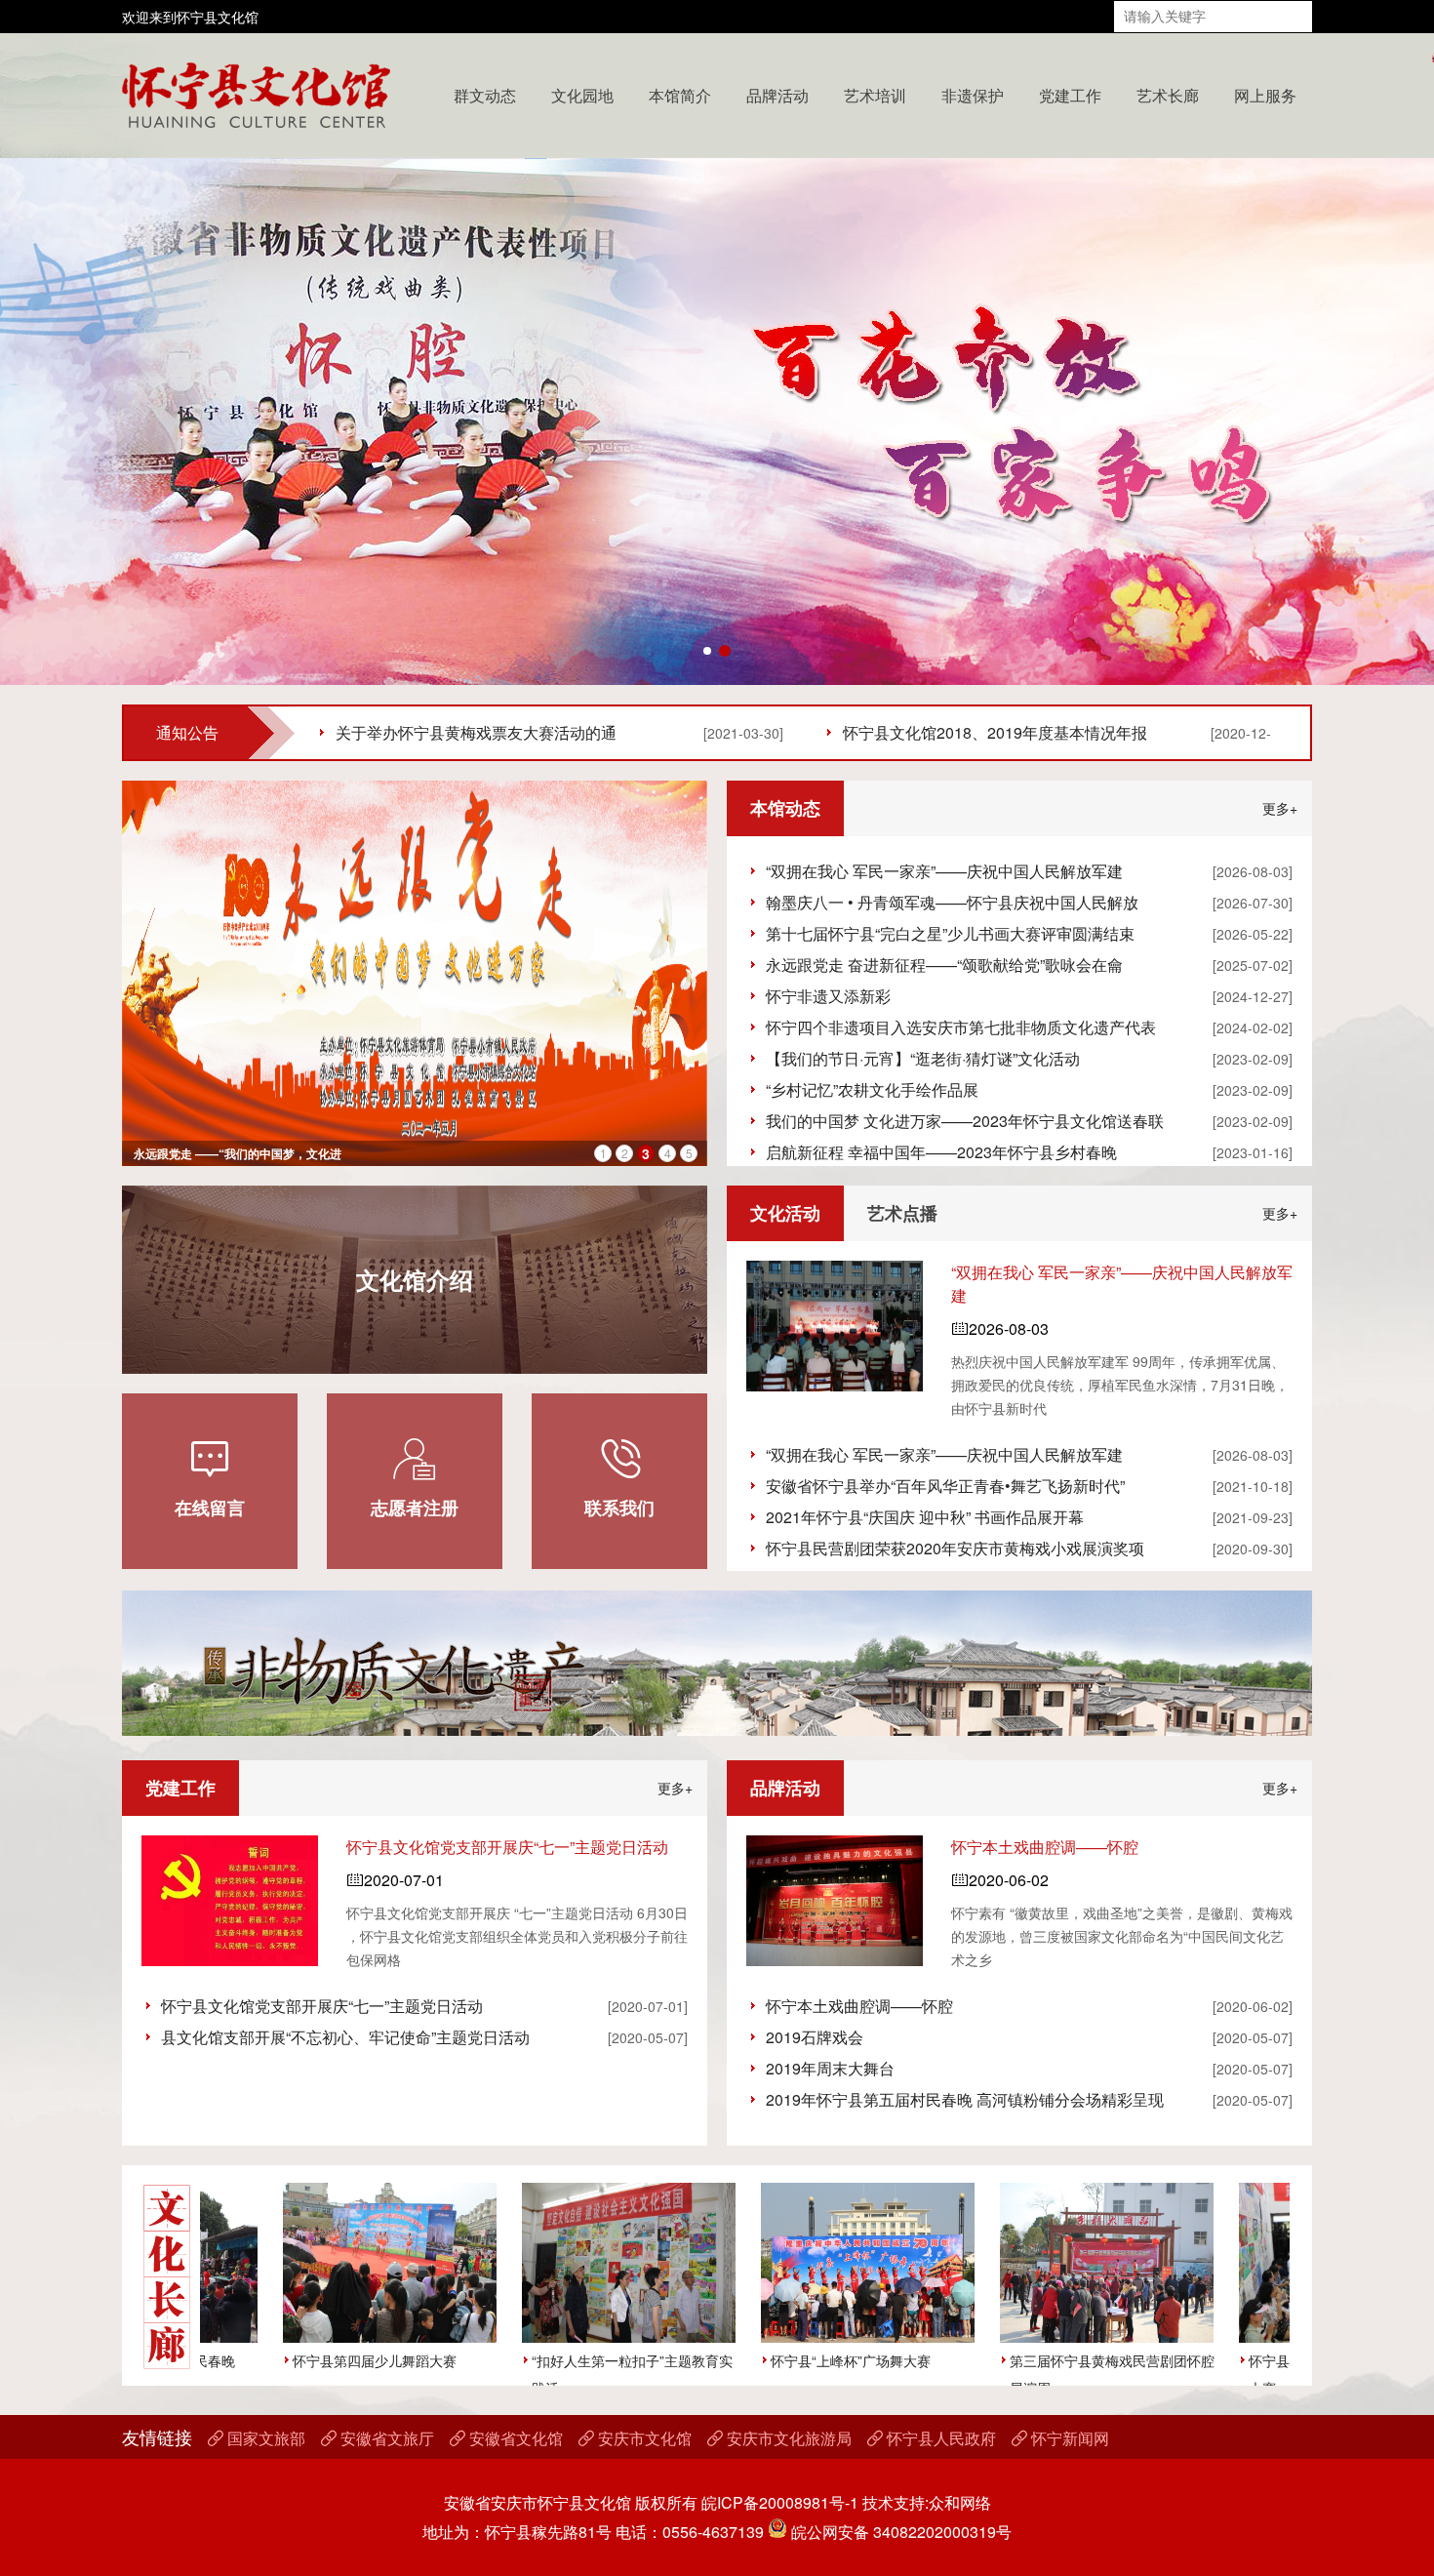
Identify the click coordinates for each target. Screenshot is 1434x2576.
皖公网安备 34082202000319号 (899, 2532)
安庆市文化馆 (635, 2438)
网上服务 (1265, 95)
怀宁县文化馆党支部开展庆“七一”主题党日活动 (507, 1847)
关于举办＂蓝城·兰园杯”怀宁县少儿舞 (465, 732)
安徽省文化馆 (506, 2438)
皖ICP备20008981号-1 (780, 2502)
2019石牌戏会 (815, 2037)
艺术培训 (875, 95)
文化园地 (582, 95)
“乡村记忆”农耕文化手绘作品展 (872, 1089)
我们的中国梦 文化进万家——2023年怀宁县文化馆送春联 (965, 1121)
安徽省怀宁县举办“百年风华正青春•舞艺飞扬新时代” (945, 1486)
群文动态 (485, 95)
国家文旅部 (257, 2438)
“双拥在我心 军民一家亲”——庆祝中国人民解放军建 (944, 871)
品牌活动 (777, 95)
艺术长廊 (1168, 95)
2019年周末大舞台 (830, 2068)
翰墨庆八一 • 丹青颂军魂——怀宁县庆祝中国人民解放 (952, 902)
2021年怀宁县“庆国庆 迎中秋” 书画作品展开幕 (925, 1517)
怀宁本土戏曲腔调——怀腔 (1045, 1847)
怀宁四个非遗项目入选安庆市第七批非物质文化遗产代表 (961, 1027)
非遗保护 (973, 95)
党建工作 (1070, 95)
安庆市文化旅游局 (779, 2438)
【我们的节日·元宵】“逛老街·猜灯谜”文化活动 (923, 1058)
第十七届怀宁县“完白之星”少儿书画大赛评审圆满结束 (950, 933)
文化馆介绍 (415, 1279)
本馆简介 (680, 95)
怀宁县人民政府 (932, 2438)
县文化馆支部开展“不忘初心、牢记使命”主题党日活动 (345, 2037)
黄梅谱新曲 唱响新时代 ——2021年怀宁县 (244, 1153)
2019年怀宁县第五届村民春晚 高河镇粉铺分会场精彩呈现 (965, 2099)
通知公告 (187, 732)
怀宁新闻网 (1060, 2438)
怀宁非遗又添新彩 (828, 996)
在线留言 (210, 1477)
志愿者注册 (415, 1477)
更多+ (1280, 808)
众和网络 (960, 2502)
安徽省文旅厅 (378, 2438)
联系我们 (619, 1477)
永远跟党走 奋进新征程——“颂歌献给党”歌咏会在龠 (944, 965)
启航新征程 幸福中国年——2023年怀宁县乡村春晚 (941, 1152)
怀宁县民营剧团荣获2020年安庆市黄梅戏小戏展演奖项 (955, 1548)
